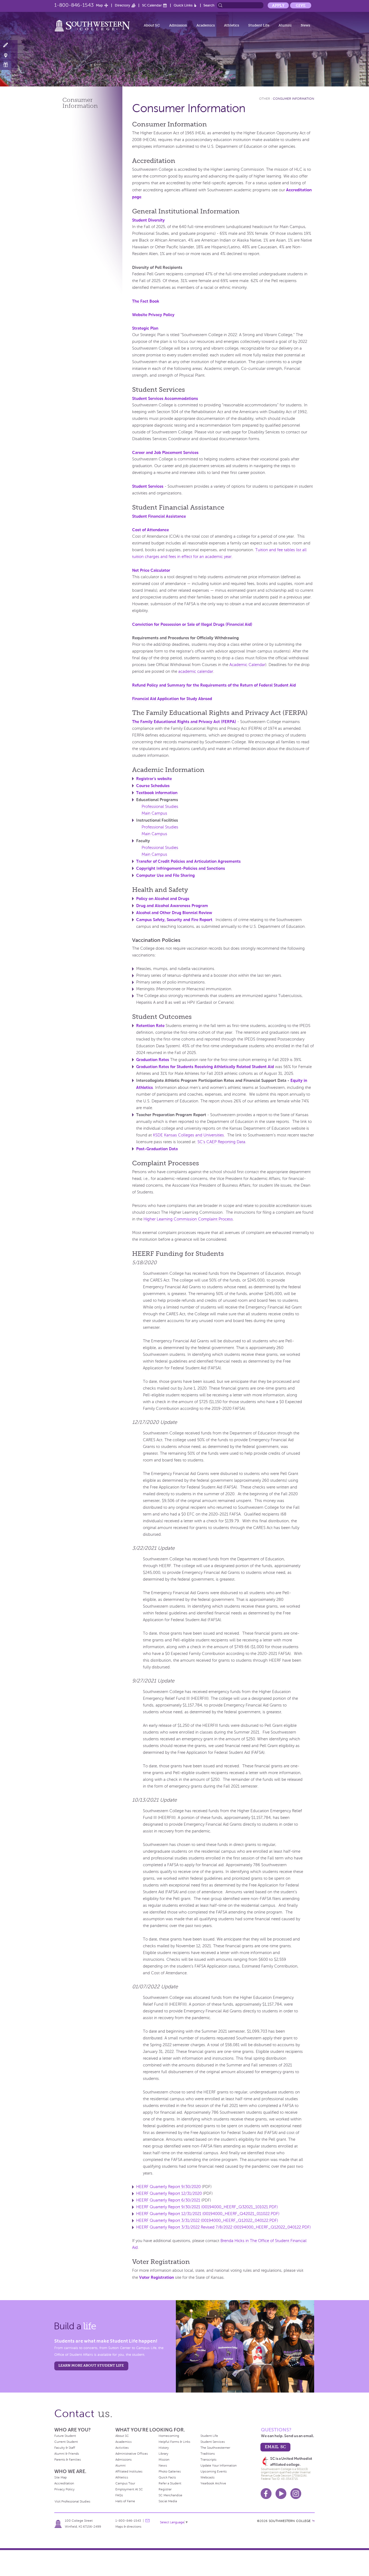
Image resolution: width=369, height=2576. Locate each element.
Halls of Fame (125, 2501)
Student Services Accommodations (165, 398)
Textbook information (157, 793)
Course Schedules (153, 786)
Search (209, 5)
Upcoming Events (214, 2471)
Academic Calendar (247, 665)
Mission (164, 2460)
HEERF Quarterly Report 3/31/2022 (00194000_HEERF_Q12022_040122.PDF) (207, 2220)
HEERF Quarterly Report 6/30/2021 (168, 2200)
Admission (178, 25)
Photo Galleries (170, 2471)
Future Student (65, 2436)
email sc (275, 2447)
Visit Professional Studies (72, 2501)
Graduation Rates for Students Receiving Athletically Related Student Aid (205, 1067)
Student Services (148, 486)
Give (301, 5)
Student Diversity (148, 220)
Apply (278, 5)
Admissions (123, 2460)
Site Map (61, 2477)
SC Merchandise (170, 2495)
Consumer (80, 103)
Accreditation (64, 2483)
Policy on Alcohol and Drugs (163, 899)
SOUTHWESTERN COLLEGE (290, 2521)
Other (265, 99)
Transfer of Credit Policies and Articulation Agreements (188, 861)
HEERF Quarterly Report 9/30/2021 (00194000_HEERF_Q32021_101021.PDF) (207, 2207)
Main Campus (154, 813)
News (305, 25)
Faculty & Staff (65, 2448)
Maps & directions (128, 2527)
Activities (122, 2448)
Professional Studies (160, 807)
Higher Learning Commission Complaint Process (188, 1219)
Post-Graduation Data (157, 1149)
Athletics (232, 25)
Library (163, 2454)
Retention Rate (150, 1026)
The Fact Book (146, 301)
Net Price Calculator (151, 570)
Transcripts (208, 2460)
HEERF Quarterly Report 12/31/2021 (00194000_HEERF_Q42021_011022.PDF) (208, 2214)
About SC (152, 25)
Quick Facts (167, 2477)
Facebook (266, 2494)
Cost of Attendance (150, 530)
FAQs (119, 2495)
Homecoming (169, 2436)
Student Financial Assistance (159, 516)
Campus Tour (125, 2483)
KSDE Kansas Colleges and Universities (188, 1135)
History (164, 2448)
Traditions (208, 2454)
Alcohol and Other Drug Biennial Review (174, 913)
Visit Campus (9, 55)
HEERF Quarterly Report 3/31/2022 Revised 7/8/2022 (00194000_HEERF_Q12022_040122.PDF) (223, 2227)
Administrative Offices (132, 2454)
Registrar (165, 2489)
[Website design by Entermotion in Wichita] (313, 2521)
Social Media (168, 2501)
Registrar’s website (154, 779)
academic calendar (196, 671)
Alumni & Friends (67, 2454)
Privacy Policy (64, 2489)
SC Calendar (152, 5)
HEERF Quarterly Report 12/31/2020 (169, 2193)
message (147, 2521)
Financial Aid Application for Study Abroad (172, 699)
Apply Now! (9, 45)
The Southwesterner (215, 2448)
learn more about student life (91, 2365)
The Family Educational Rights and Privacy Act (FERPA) (184, 722)
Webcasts (207, 2477)
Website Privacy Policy (153, 315)
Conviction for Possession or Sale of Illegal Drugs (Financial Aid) (192, 624)
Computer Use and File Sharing (165, 875)
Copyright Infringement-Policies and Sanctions (181, 868)
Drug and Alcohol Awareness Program (172, 906)
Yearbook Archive (213, 2483)
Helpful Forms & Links (174, 2442)
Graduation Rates (153, 1060)
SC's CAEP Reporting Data (221, 1142)
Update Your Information (219, 2465)
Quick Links (183, 5)
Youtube (281, 2494)
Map (99, 5)
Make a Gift (9, 65)
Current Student (66, 2442)
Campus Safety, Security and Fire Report (174, 920)
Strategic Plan (145, 328)
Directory (123, 5)
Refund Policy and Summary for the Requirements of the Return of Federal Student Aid (214, 685)
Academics (206, 25)
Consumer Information (293, 99)
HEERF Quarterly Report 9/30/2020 (168, 2187)
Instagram (296, 2494)
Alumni (285, 25)
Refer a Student (170, 2483)
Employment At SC (129, 2489)
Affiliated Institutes (129, 2471)
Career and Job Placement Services (165, 452)
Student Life (259, 25)
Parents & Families (68, 2460)
